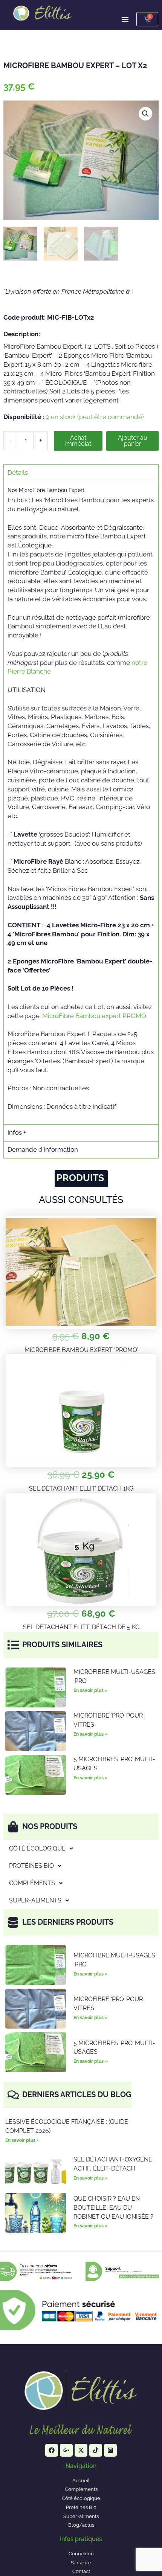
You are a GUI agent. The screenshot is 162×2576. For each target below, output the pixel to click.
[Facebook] (52, 2450)
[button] (145, 114)
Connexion (81, 2554)
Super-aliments (35, 1900)
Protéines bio (31, 1866)
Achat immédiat (78, 441)
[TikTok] (96, 2450)
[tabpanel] (81, 803)
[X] (81, 2450)
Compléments (32, 1883)
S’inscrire (81, 2563)
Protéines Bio (81, 2507)
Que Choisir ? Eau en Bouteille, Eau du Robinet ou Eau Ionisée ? (113, 2208)
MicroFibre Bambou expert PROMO (94, 1016)
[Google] (66, 2450)
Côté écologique (37, 1848)
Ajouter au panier (133, 441)
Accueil (81, 2481)
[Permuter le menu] (125, 19)
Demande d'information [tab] (43, 1149)
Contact (81, 2571)
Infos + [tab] (17, 1133)
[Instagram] (110, 2450)
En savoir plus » (91, 1690)
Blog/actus (81, 2525)
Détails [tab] (18, 473)
